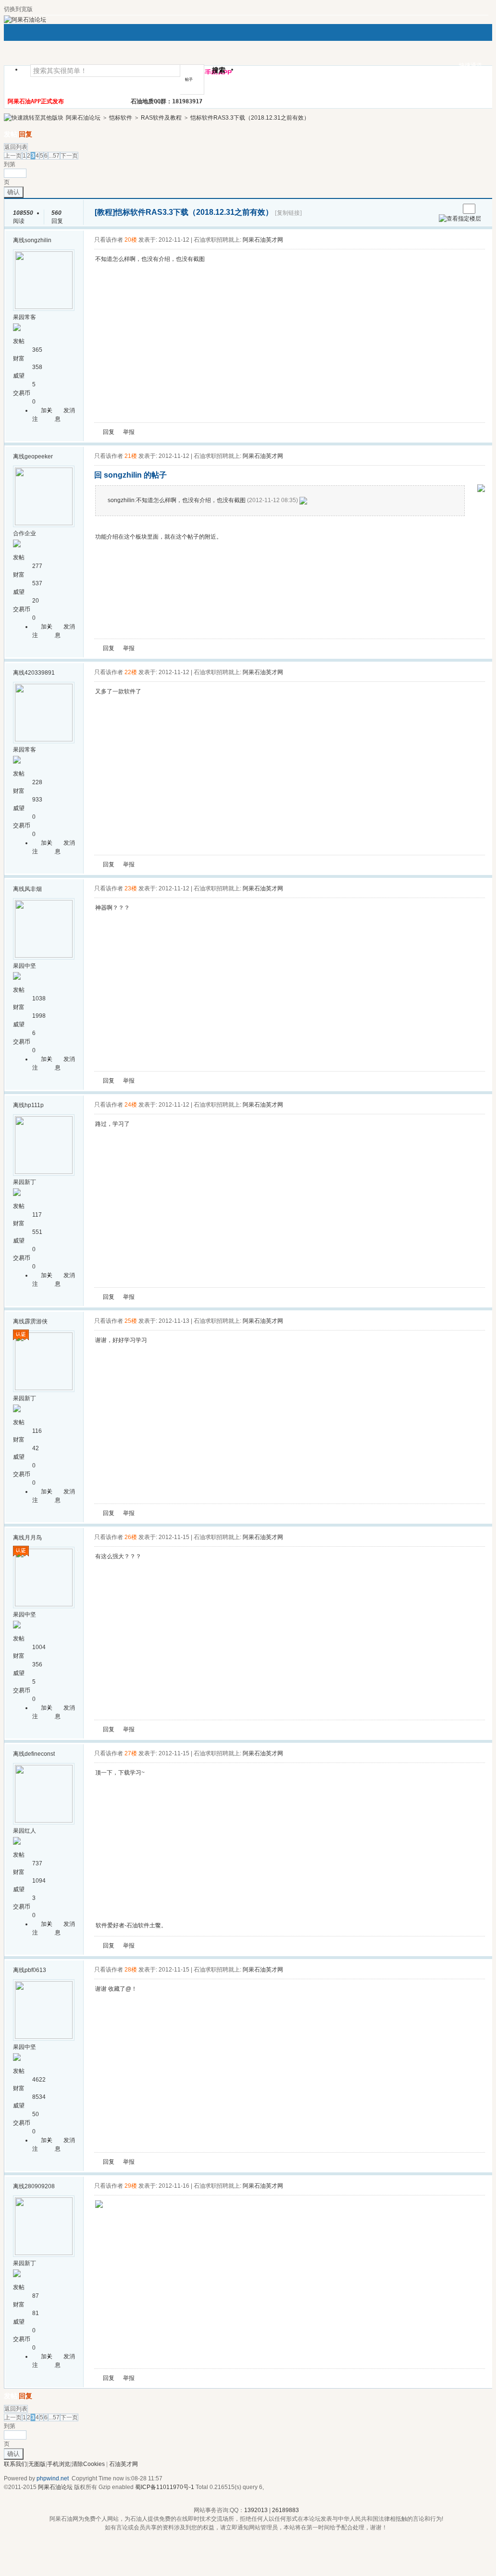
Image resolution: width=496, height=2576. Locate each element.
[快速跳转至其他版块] (34, 118)
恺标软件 (121, 118)
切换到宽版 (18, 9)
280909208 (40, 2186)
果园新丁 (25, 1182)
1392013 (256, 2510)
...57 (54, 156)
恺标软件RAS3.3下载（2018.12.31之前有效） (250, 118)
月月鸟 (33, 1538)
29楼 (131, 2186)
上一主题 (442, 209)
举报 (129, 432)
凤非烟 (33, 889)
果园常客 (25, 317)
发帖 (11, 134)
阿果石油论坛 (83, 118)
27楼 (131, 1753)
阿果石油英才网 (263, 240)
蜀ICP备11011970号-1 (165, 2487)
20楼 (131, 240)
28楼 (131, 1970)
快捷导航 (259, 73)
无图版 (37, 2464)
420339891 (40, 673)
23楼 (131, 888)
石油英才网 (124, 2464)
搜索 (219, 70)
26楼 (131, 1537)
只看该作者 (109, 240)
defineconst (40, 1754)
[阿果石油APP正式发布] (481, 490)
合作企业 (25, 533)
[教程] (105, 212)
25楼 (131, 1321)
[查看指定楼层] (460, 219)
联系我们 (15, 2464)
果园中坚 (25, 966)
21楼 (131, 456)
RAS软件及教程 (161, 118)
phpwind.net (53, 2478)
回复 (25, 134)
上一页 (13, 156)
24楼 (131, 1105)
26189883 (285, 2510)
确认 (13, 192)
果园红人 (25, 1831)
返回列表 (16, 147)
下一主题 (452, 209)
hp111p (34, 1105)
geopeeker (39, 456)
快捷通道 (471, 65)
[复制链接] (288, 213)
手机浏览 (59, 2464)
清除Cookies (88, 2464)
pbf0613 (35, 1970)
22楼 (131, 672)
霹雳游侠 (36, 1321)
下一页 (69, 156)
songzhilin (38, 240)
